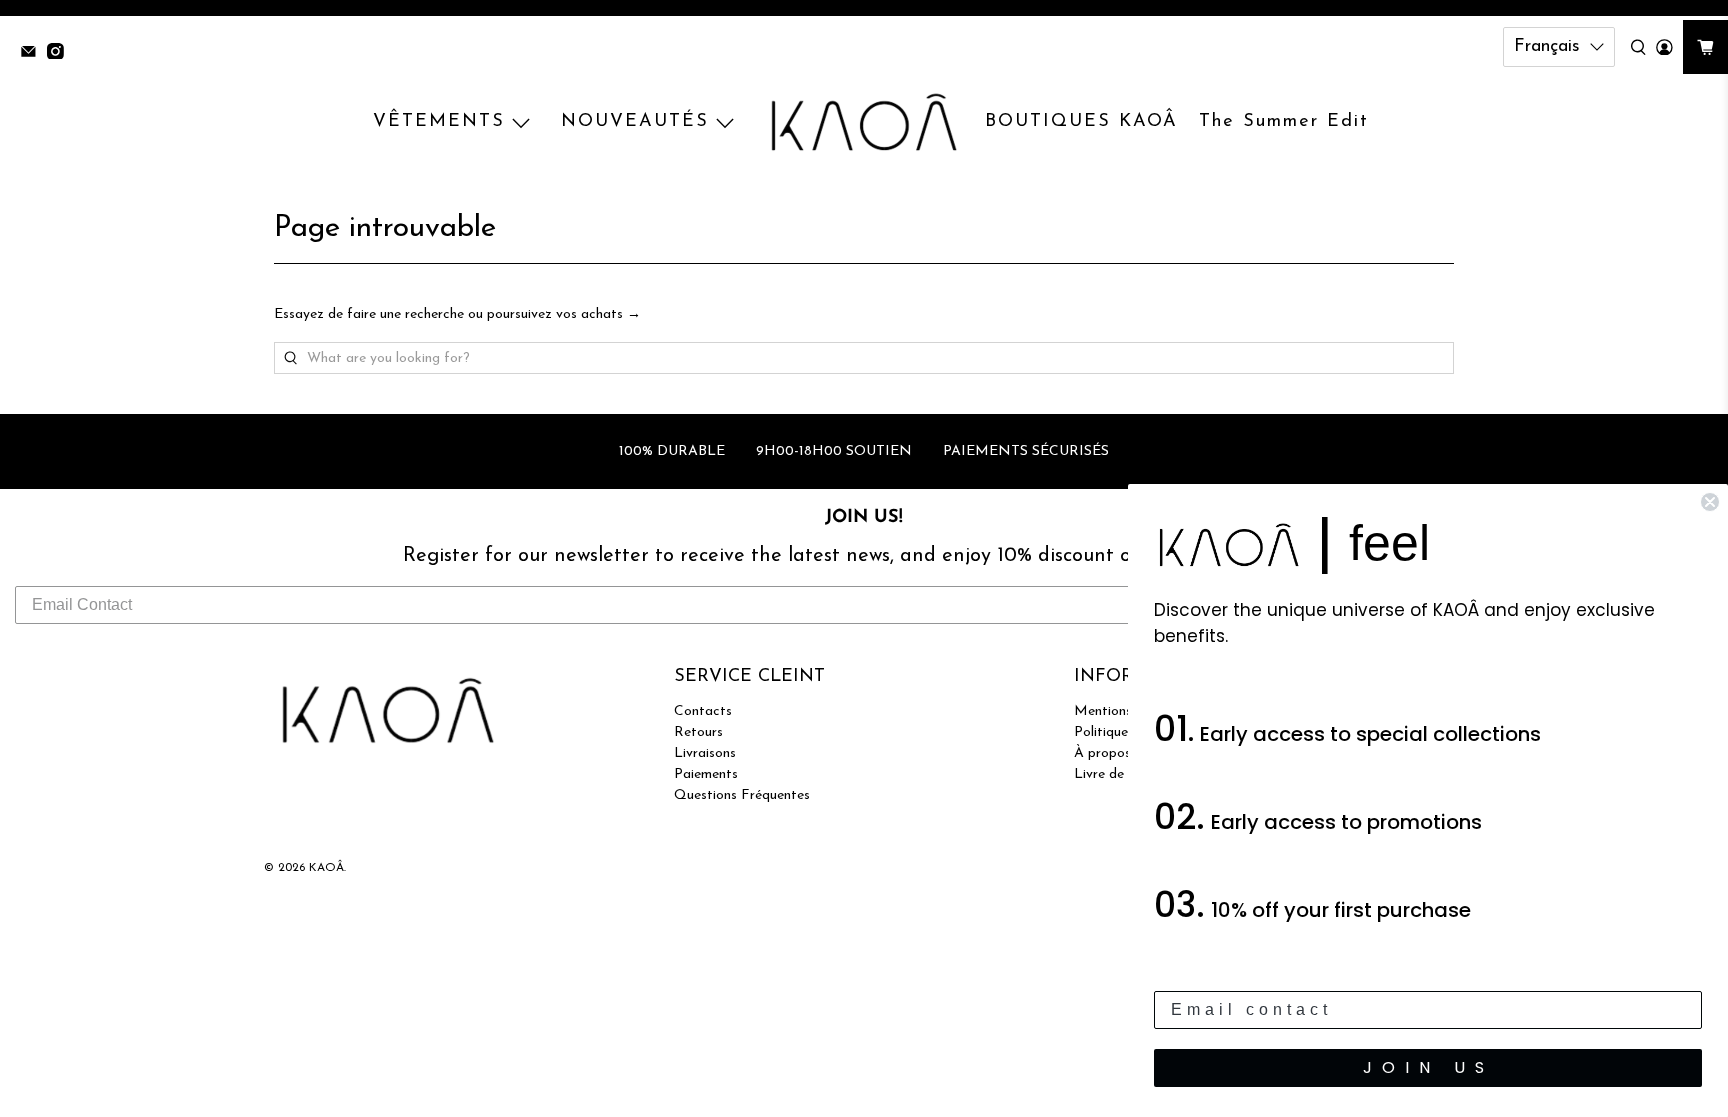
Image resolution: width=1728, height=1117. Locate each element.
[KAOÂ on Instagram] (60, 53)
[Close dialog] (1710, 502)
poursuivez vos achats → (564, 314)
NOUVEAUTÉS (635, 122)
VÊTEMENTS (439, 122)
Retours (698, 732)
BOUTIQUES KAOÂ (1081, 122)
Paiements (706, 774)
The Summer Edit (1284, 122)
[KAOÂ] (864, 123)
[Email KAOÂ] (33, 53)
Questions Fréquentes (742, 795)
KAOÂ (326, 868)
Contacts (703, 711)
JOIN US (1428, 1067)
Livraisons (705, 753)
